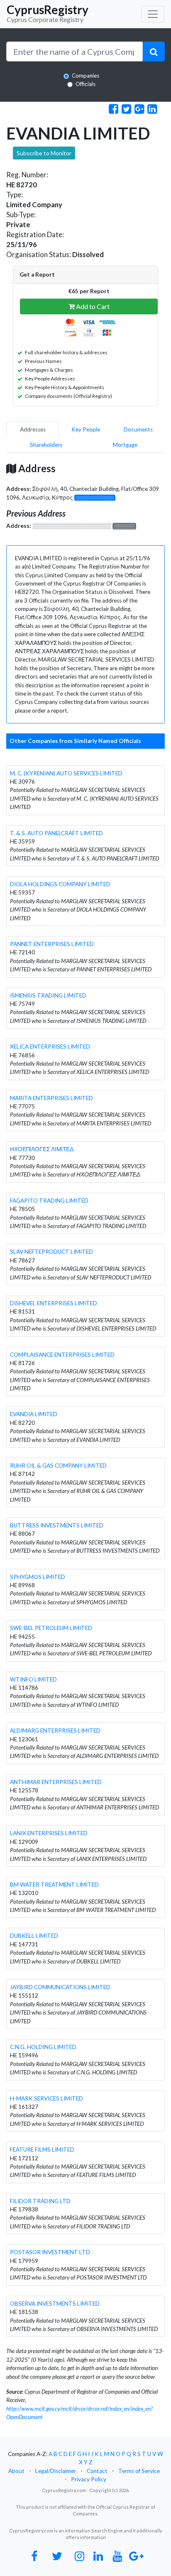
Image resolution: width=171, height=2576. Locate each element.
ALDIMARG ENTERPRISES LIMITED (55, 1730)
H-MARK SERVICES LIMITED (46, 2098)
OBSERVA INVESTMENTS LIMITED (55, 2304)
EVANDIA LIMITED (34, 1414)
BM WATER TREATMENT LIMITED (54, 1885)
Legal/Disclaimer (56, 2471)
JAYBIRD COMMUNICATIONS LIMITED (60, 1987)
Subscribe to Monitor (44, 153)
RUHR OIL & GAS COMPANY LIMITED (58, 1466)
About (16, 2471)
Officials (85, 84)
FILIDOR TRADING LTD (40, 2201)
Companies (85, 76)
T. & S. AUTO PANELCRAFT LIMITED (56, 833)
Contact (97, 2471)
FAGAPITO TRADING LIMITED (49, 1201)
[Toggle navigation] (153, 14)
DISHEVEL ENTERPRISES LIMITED (54, 1303)
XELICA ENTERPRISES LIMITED (50, 1047)
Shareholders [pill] (46, 445)
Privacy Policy (89, 2479)
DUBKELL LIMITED (34, 1936)
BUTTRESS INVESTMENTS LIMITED (57, 1525)
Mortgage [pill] (125, 445)
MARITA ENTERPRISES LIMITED (51, 1098)
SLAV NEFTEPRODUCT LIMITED (51, 1252)
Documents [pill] (138, 429)
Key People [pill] (86, 429)
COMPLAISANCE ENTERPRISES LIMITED (62, 1355)
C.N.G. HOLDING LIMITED (43, 2047)
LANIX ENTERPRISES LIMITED (49, 1833)
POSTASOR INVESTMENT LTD (50, 2252)
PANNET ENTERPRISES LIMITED (52, 944)
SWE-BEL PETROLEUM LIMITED (51, 1628)
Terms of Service (139, 2471)
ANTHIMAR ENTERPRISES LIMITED (56, 1782)
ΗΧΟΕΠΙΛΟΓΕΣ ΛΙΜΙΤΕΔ (42, 1149)
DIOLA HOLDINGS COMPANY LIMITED (60, 884)
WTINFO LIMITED (33, 1679)
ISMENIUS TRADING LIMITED (48, 995)
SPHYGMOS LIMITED (38, 1577)
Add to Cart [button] (92, 306)
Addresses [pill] (33, 429)
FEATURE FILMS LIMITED (42, 2150)
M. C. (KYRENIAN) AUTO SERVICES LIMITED (66, 773)
